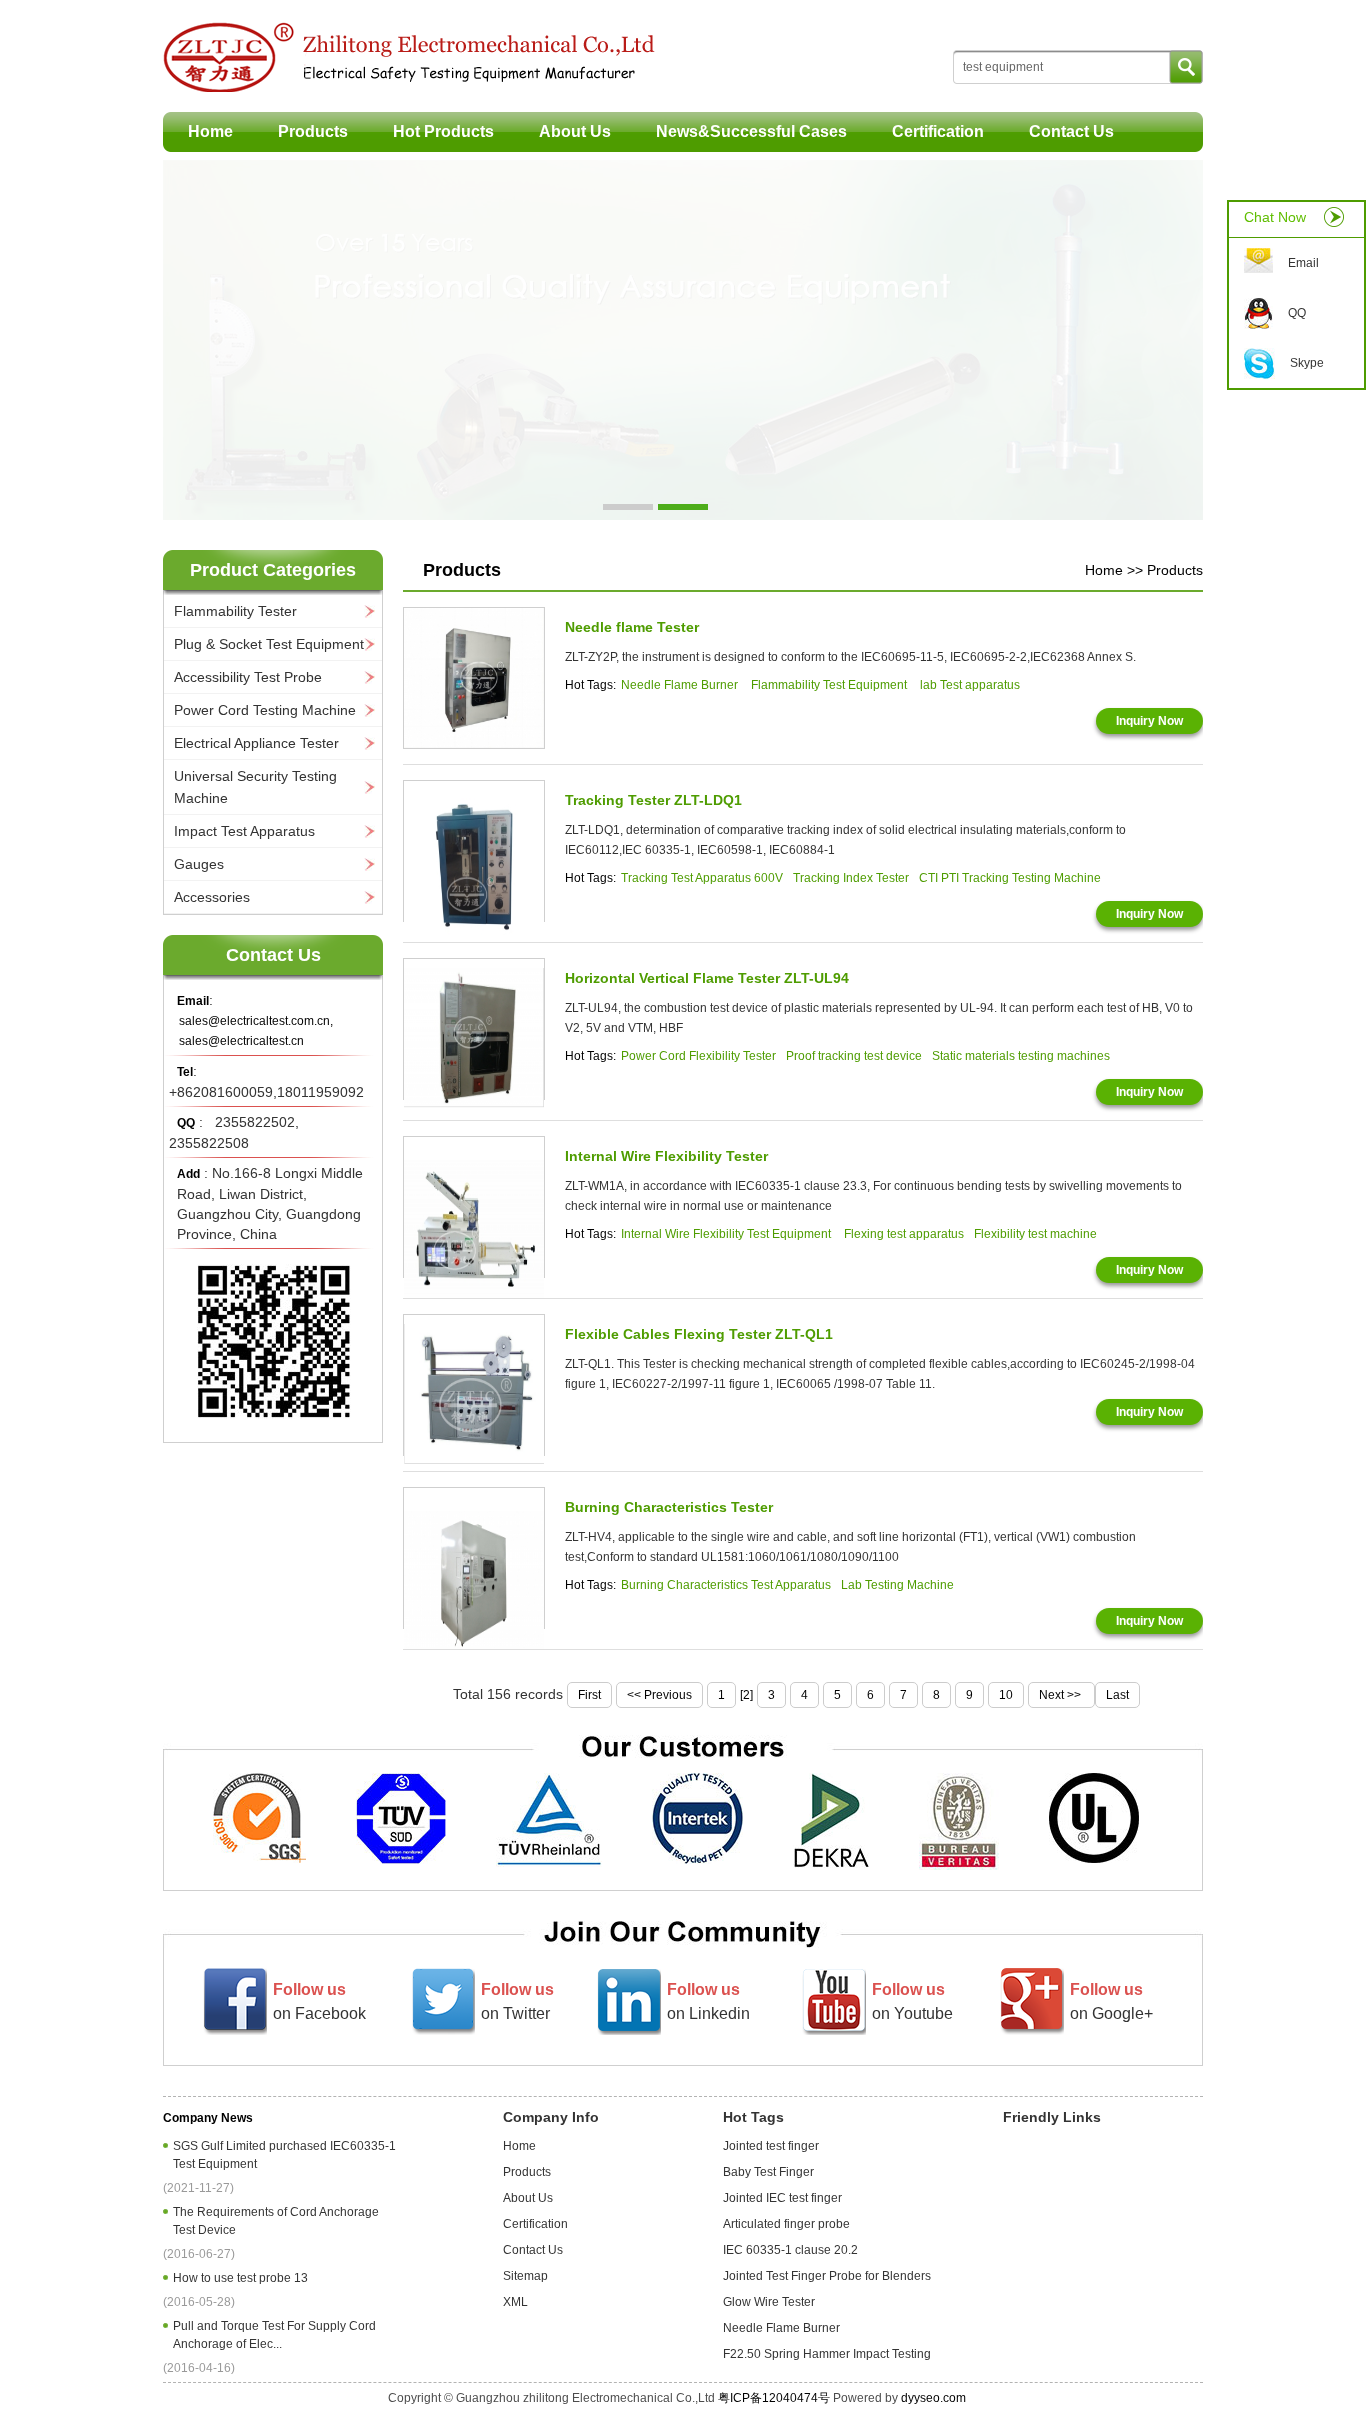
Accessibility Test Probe (248, 677)
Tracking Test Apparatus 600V (702, 878)
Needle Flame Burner (681, 685)
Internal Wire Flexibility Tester (666, 1156)
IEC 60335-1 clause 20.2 (790, 2250)
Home (210, 131)
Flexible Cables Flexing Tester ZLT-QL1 (699, 1334)
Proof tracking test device (854, 1056)
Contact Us (1071, 131)
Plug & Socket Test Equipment (269, 644)
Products (313, 131)
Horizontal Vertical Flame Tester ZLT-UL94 (707, 978)
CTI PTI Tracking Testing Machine (1010, 878)
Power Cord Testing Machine (265, 710)
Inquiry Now (1149, 721)
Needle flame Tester (632, 627)
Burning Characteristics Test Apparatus (726, 1585)
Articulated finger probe (786, 2224)
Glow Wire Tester (769, 2302)
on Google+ (1111, 2001)
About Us (575, 131)
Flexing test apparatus (904, 1234)
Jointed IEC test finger (782, 2198)
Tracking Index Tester (851, 878)
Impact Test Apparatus (244, 831)
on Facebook (319, 2001)
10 (1006, 1695)
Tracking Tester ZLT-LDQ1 (653, 800)
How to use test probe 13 (243, 2278)
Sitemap (525, 2276)
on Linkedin (708, 2001)
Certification (938, 131)
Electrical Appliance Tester (256, 743)
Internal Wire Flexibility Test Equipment (727, 1234)
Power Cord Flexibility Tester (698, 1056)
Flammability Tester (235, 611)
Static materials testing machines (1021, 1056)
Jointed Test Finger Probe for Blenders (827, 2276)
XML (515, 2302)
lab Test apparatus (970, 685)
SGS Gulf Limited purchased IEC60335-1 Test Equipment (284, 2155)
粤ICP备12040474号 (774, 2398)
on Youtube (912, 2001)
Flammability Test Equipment (830, 685)
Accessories (212, 897)
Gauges (199, 864)
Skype (1307, 363)
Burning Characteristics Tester (669, 1507)
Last (1117, 1695)
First (589, 1695)
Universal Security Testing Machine (255, 787)
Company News (208, 2118)
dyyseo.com (933, 2398)
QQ (1297, 313)
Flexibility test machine (1035, 1234)
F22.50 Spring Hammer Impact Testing (827, 2354)
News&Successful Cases (751, 131)
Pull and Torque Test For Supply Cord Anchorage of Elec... (274, 2335)
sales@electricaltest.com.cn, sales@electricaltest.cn (256, 1031)
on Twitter (517, 2001)
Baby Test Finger (768, 2172)
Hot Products (443, 131)
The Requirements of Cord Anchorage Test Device (276, 2221)
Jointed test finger (771, 2146)
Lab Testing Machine (897, 1585)
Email (1303, 263)
